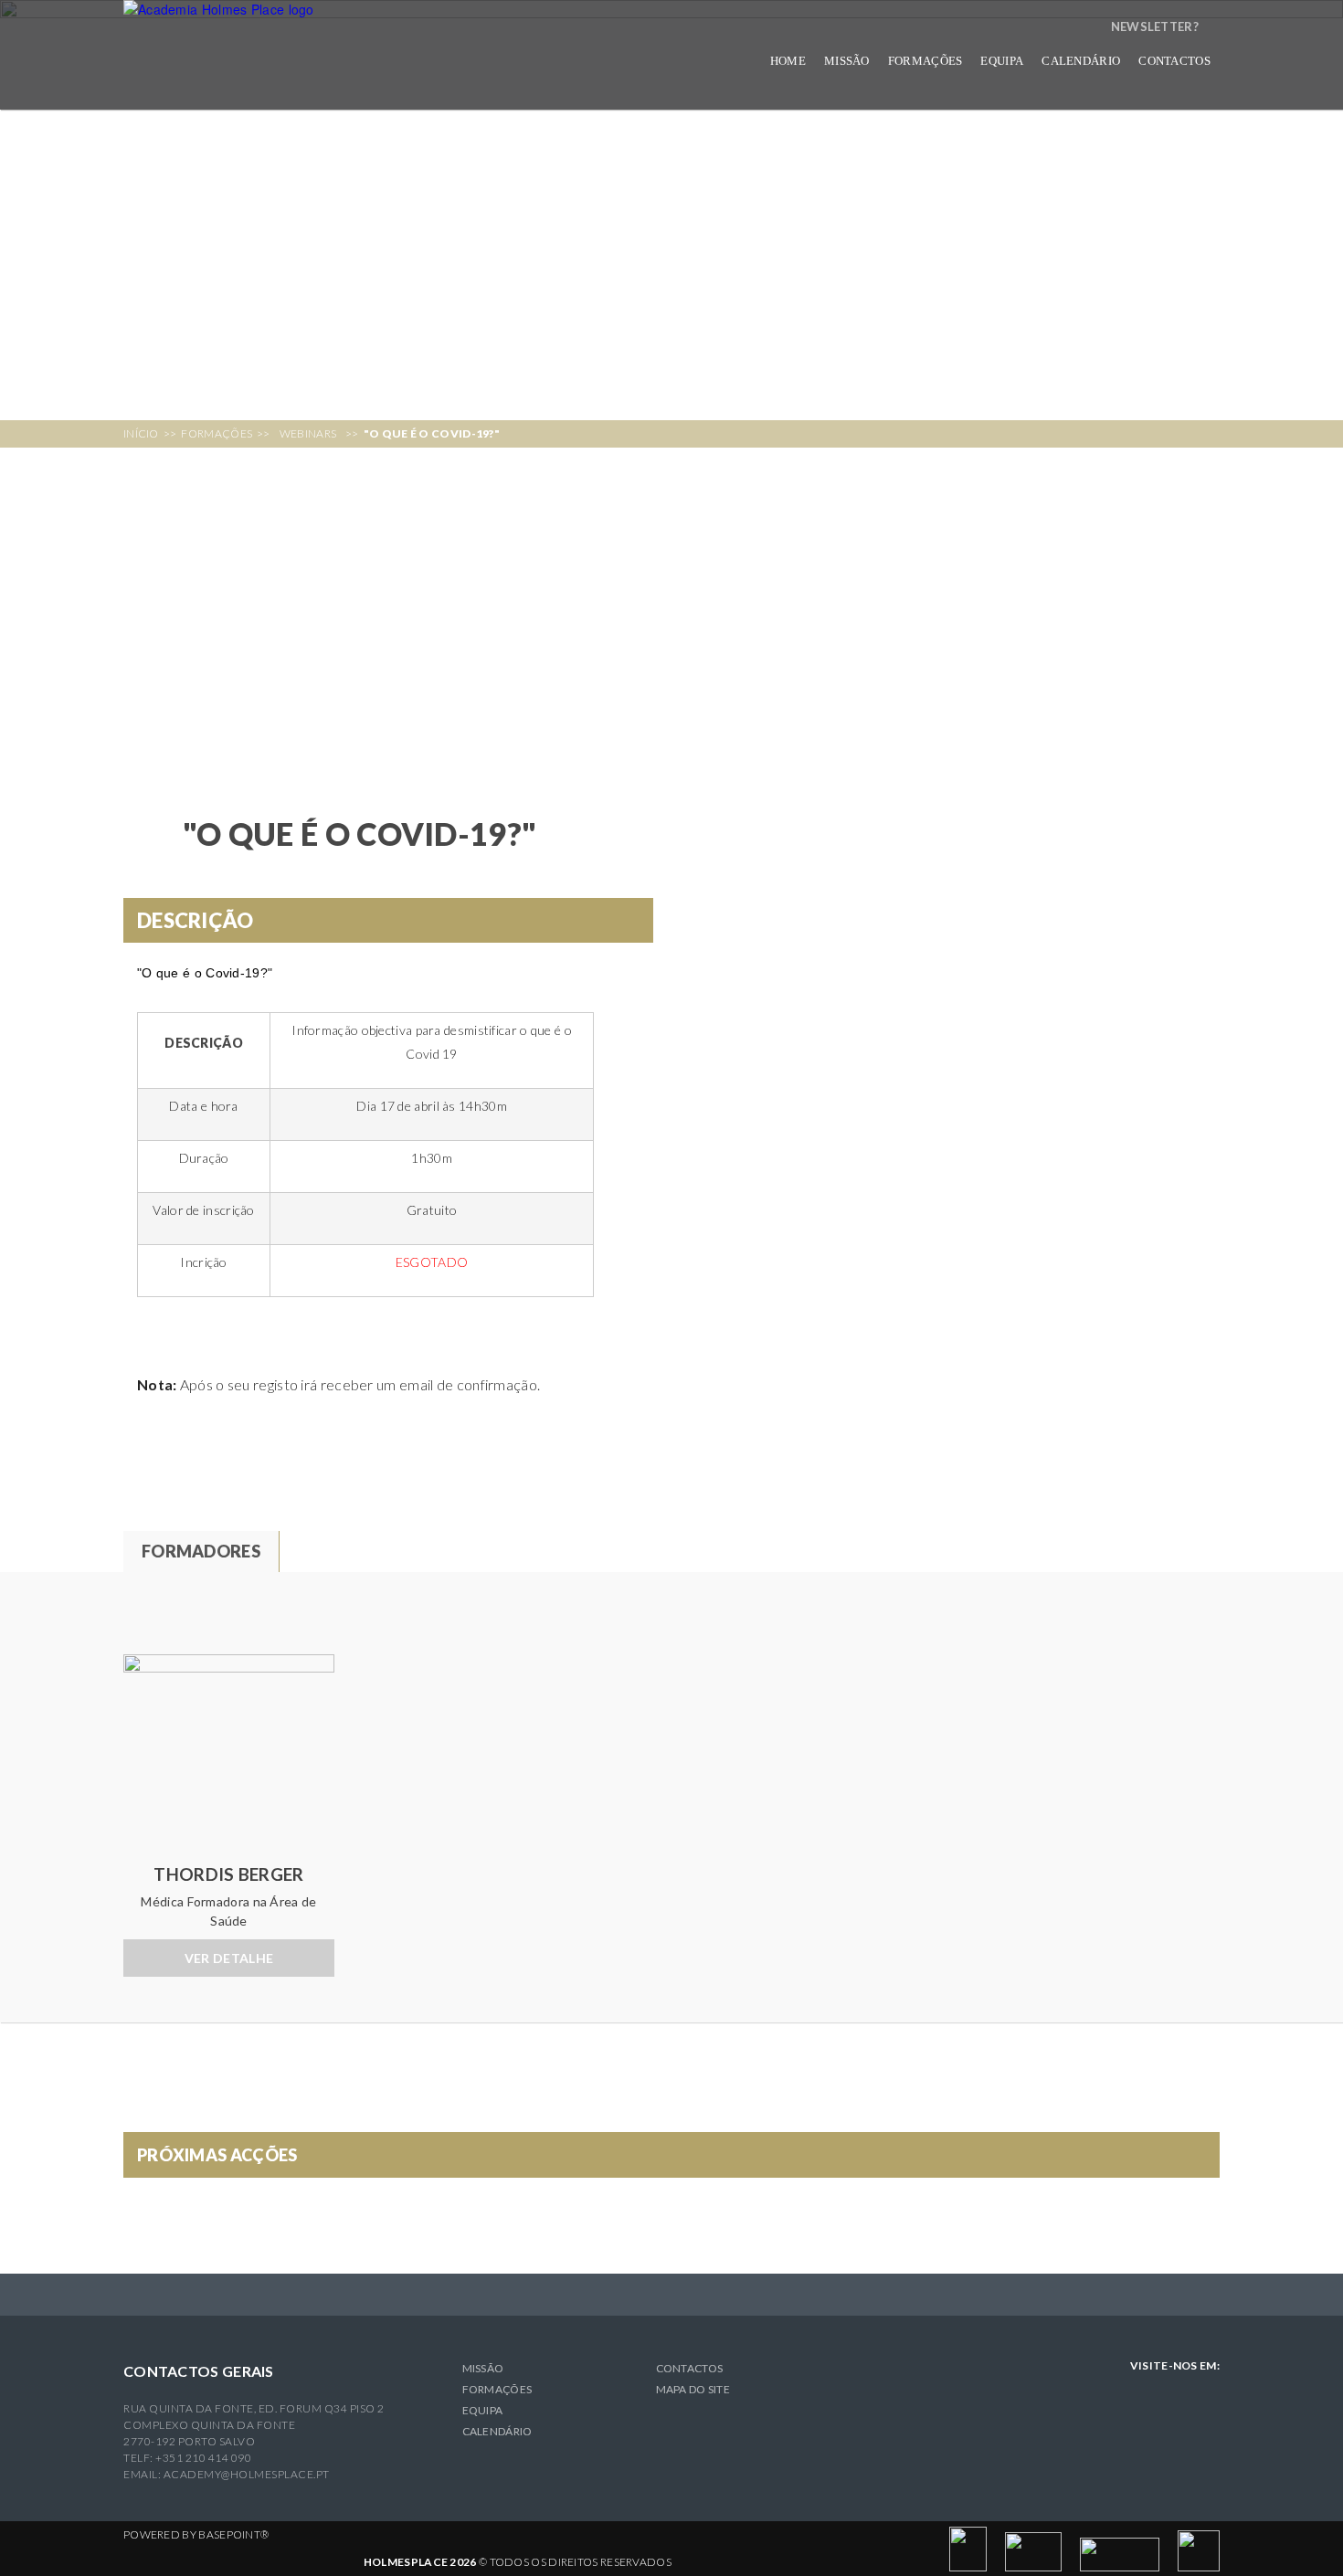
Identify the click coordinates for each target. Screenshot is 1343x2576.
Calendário (1081, 61)
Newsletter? (1155, 26)
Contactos (1174, 61)
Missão (847, 61)
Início (141, 433)
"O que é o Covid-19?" (432, 433)
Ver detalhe (229, 1958)
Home (788, 61)
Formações (217, 433)
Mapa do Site (693, 2389)
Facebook (1206, 2394)
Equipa (1002, 61)
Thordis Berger (228, 1874)
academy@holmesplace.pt (247, 2474)
